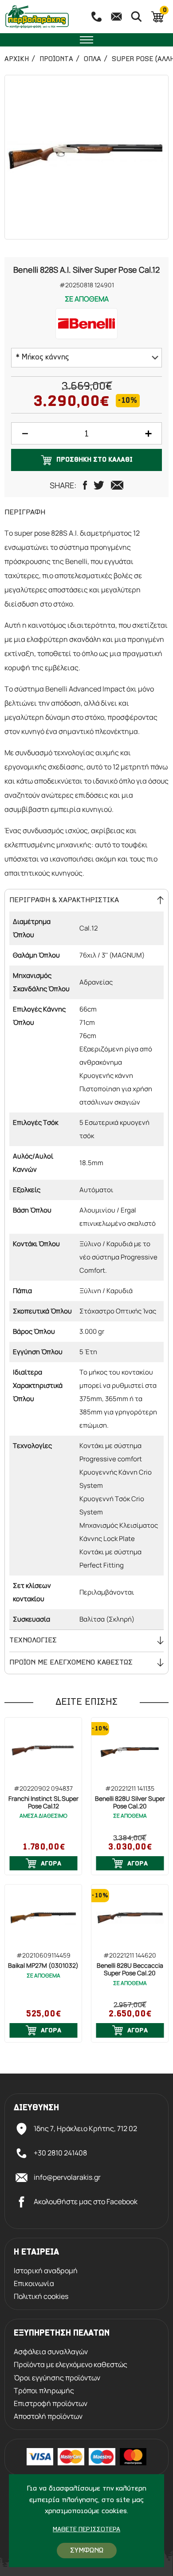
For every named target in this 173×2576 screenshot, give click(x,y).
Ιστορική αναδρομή (46, 2271)
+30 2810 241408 (60, 2153)
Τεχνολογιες (33, 1640)
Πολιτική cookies (41, 2296)
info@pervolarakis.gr (67, 2177)
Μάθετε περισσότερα (86, 2530)
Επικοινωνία (34, 2284)
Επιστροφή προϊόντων (51, 2404)
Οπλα (92, 59)
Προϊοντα (56, 59)
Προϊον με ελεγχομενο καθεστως (71, 1663)
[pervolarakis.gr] (42, 17)
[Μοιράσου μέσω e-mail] (117, 485)
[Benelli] (86, 324)
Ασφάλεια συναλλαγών (51, 2352)
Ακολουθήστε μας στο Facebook (86, 2201)
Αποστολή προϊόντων (48, 2416)
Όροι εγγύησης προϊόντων (57, 2378)
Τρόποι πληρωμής (44, 2391)
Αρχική (17, 59)
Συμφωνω (87, 2551)
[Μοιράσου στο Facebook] (85, 485)
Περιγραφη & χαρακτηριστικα (64, 900)
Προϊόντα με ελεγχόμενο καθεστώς (71, 2365)
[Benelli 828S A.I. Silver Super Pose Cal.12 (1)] (86, 157)
